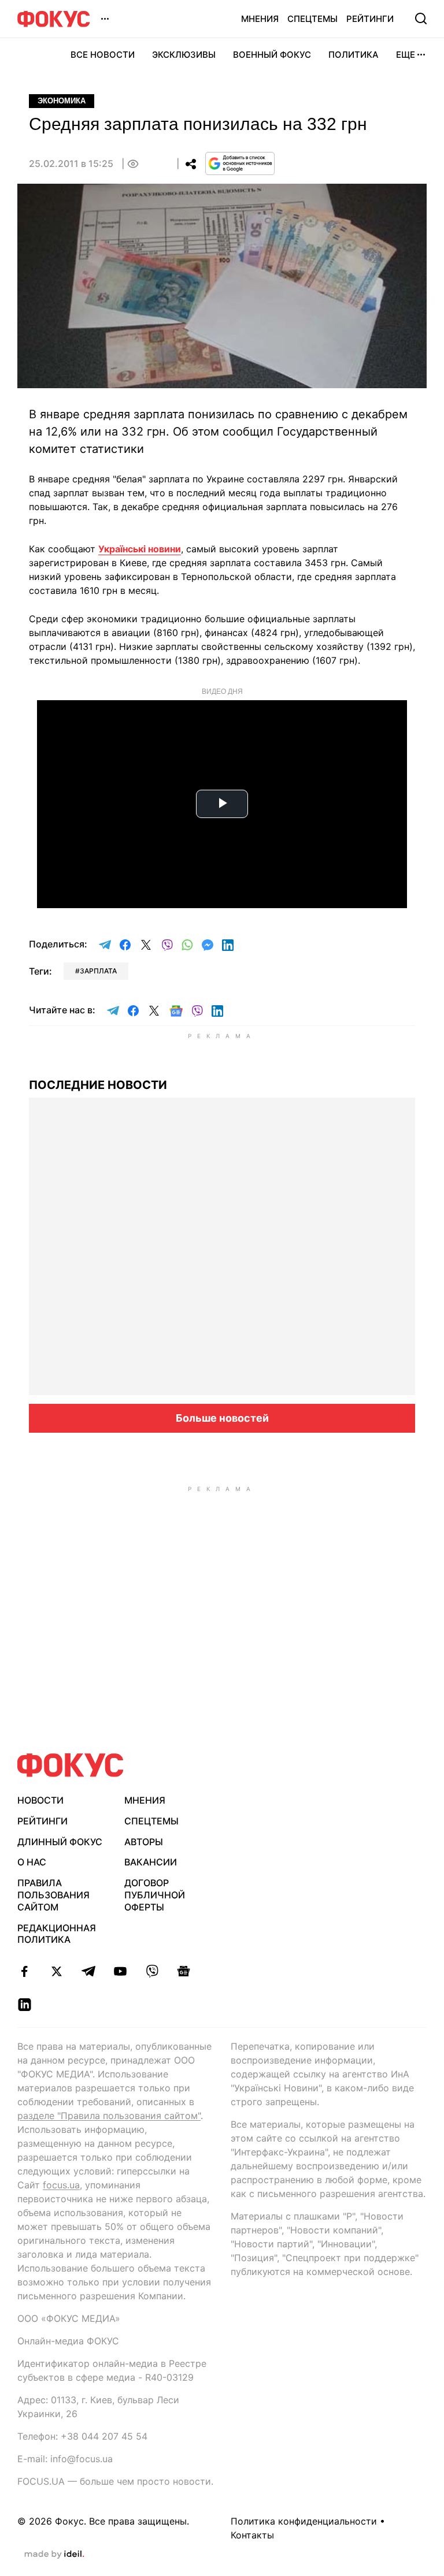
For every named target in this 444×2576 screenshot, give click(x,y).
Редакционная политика (57, 1934)
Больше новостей (222, 1418)
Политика (354, 55)
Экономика (62, 101)
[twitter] (56, 1971)
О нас (32, 1862)
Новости (40, 1800)
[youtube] (120, 1971)
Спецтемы (312, 19)
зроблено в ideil (54, 2555)
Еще (406, 55)
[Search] (421, 18)
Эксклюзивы (184, 55)
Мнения (260, 19)
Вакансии (151, 1862)
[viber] (152, 1971)
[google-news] (184, 1971)
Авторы (144, 1842)
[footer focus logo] (71, 1765)
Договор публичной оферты (155, 1895)
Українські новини (140, 549)
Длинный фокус (60, 1842)
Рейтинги (370, 19)
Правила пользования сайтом (53, 1895)
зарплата (98, 971)
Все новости (103, 55)
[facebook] (25, 1971)
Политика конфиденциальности (304, 2521)
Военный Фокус (272, 55)
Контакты (252, 2535)
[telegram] (88, 1971)
